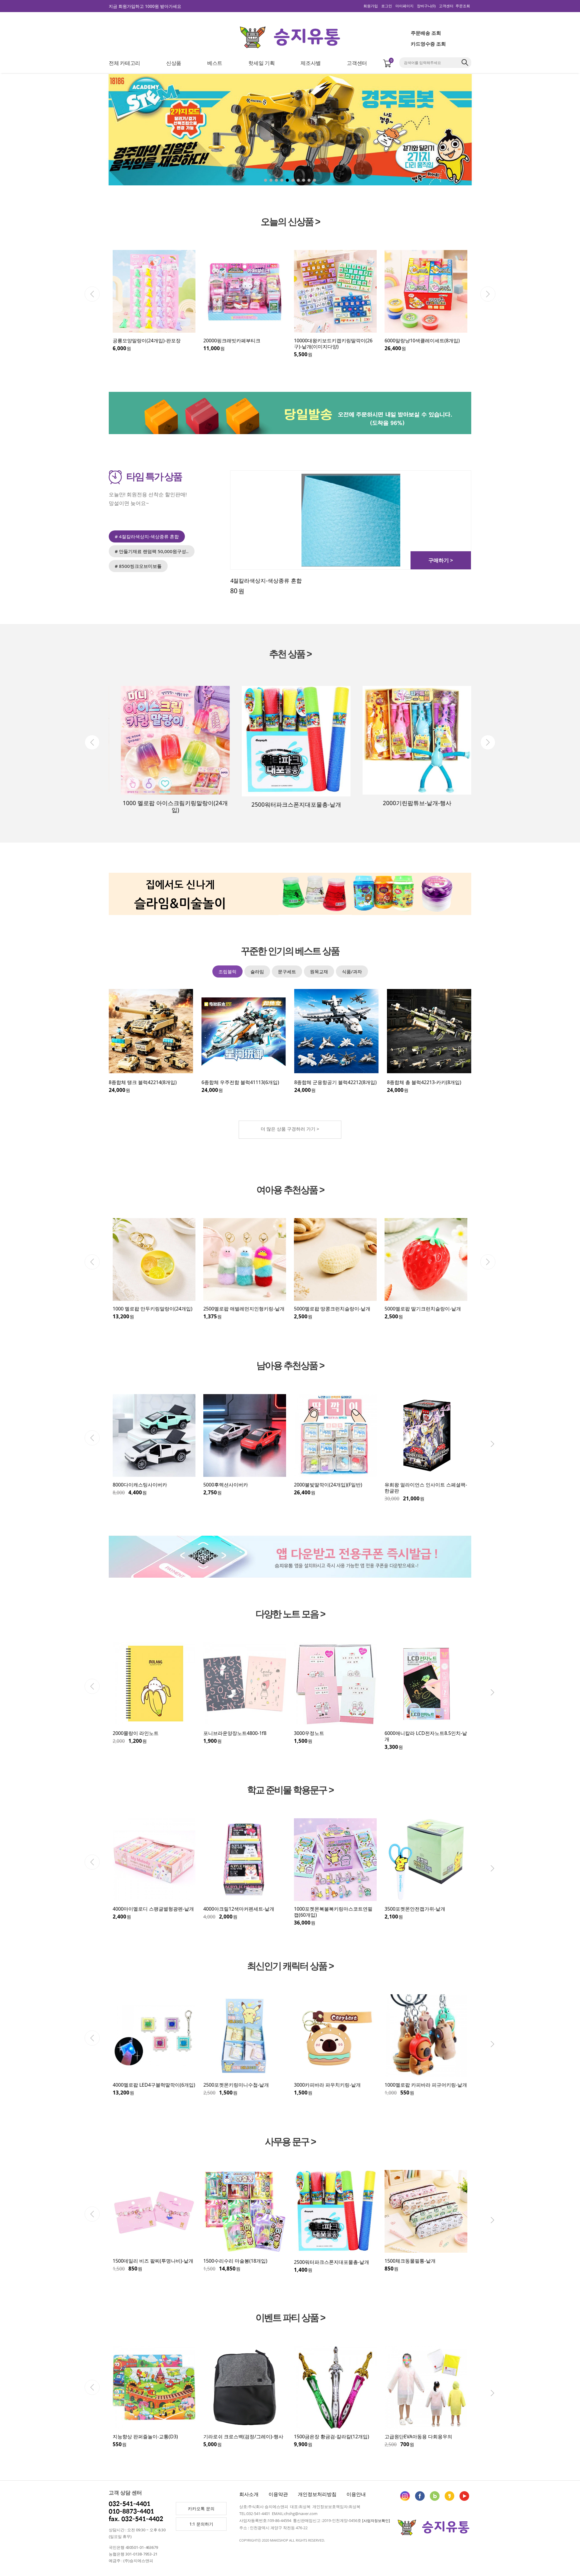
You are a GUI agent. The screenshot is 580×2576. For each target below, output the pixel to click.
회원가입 (371, 6)
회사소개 (249, 2494)
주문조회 (463, 6)
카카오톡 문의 (201, 2509)
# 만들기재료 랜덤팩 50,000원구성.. (152, 551)
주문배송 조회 (426, 33)
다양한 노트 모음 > (290, 1614)
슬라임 (257, 971)
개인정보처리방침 (317, 2494)
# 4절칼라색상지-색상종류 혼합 (147, 536)
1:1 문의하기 (201, 2524)
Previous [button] (92, 294)
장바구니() (426, 6)
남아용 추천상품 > (290, 1366)
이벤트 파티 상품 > (290, 2318)
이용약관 (278, 2494)
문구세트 (287, 971)
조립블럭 (227, 971)
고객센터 (446, 6)
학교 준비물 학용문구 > (290, 1790)
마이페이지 (404, 6)
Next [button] (488, 294)
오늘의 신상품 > (290, 222)
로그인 (387, 6)
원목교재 (319, 971)
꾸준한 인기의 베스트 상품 (290, 951)
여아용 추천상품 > (290, 1190)
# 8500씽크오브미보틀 (138, 566)
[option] (179, 304)
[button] (529, 131)
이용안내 (356, 2494)
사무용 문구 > (290, 2142)
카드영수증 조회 (428, 44)
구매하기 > (441, 560)
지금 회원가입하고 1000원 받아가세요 (145, 6)
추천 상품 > (290, 654)
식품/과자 (352, 971)
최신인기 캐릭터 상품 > (290, 1966)
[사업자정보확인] (376, 2521)
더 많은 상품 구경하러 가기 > (290, 1129)
